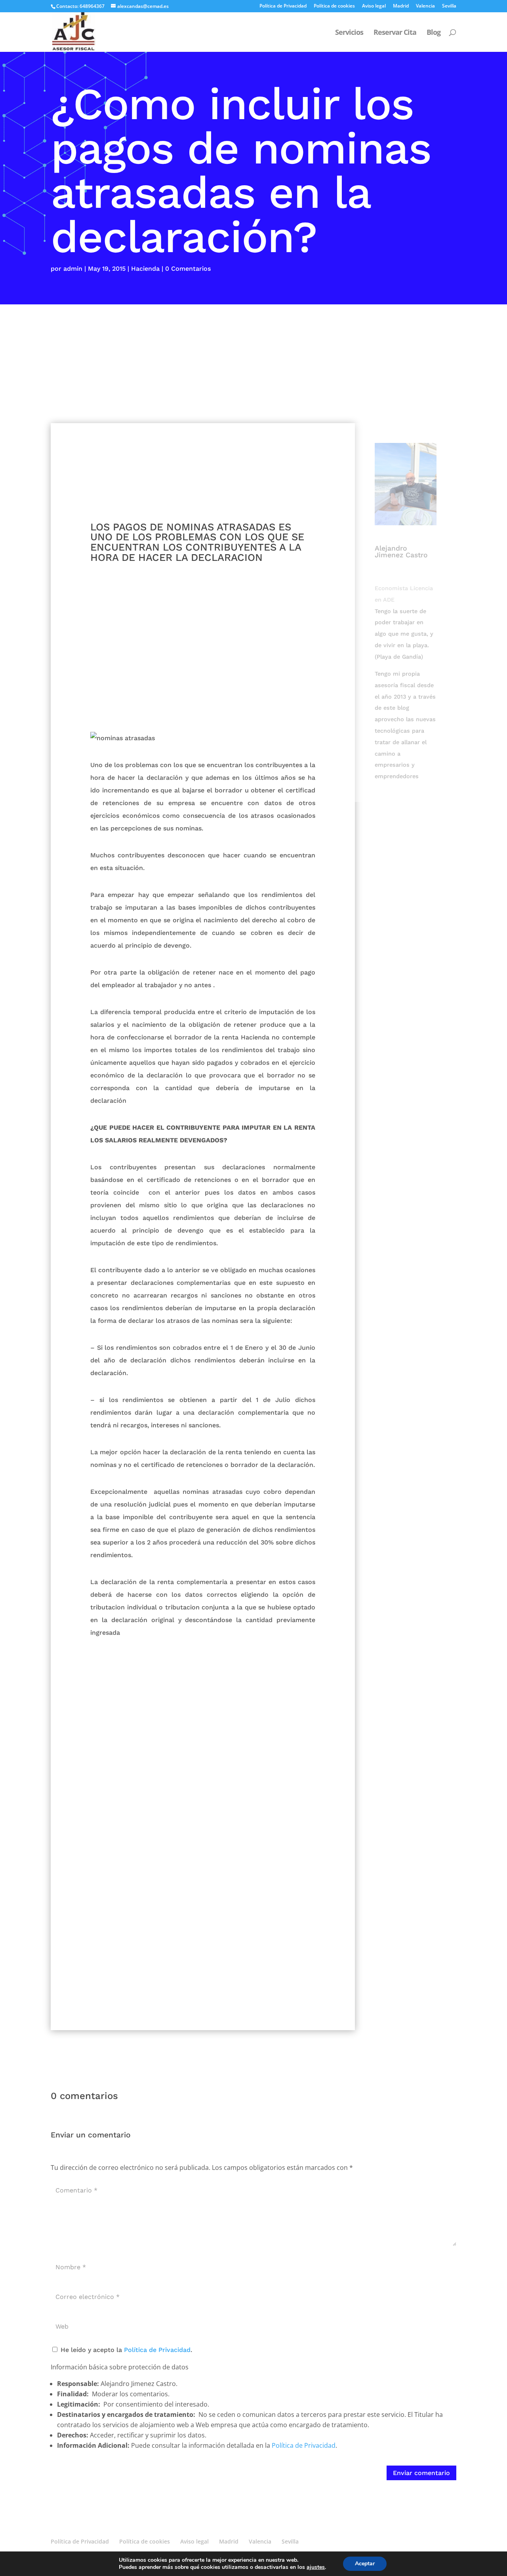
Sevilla (449, 6)
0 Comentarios (188, 269)
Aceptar (365, 2564)
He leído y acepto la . (125, 2350)
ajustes (316, 2567)
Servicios (349, 33)
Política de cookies (334, 6)
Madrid (401, 6)
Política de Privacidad (283, 6)
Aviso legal (374, 6)
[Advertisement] (253, 364)
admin (73, 269)
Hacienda (145, 269)
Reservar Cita (395, 33)
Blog (434, 33)
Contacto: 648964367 (80, 6)
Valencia (425, 6)
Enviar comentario (421, 2473)
